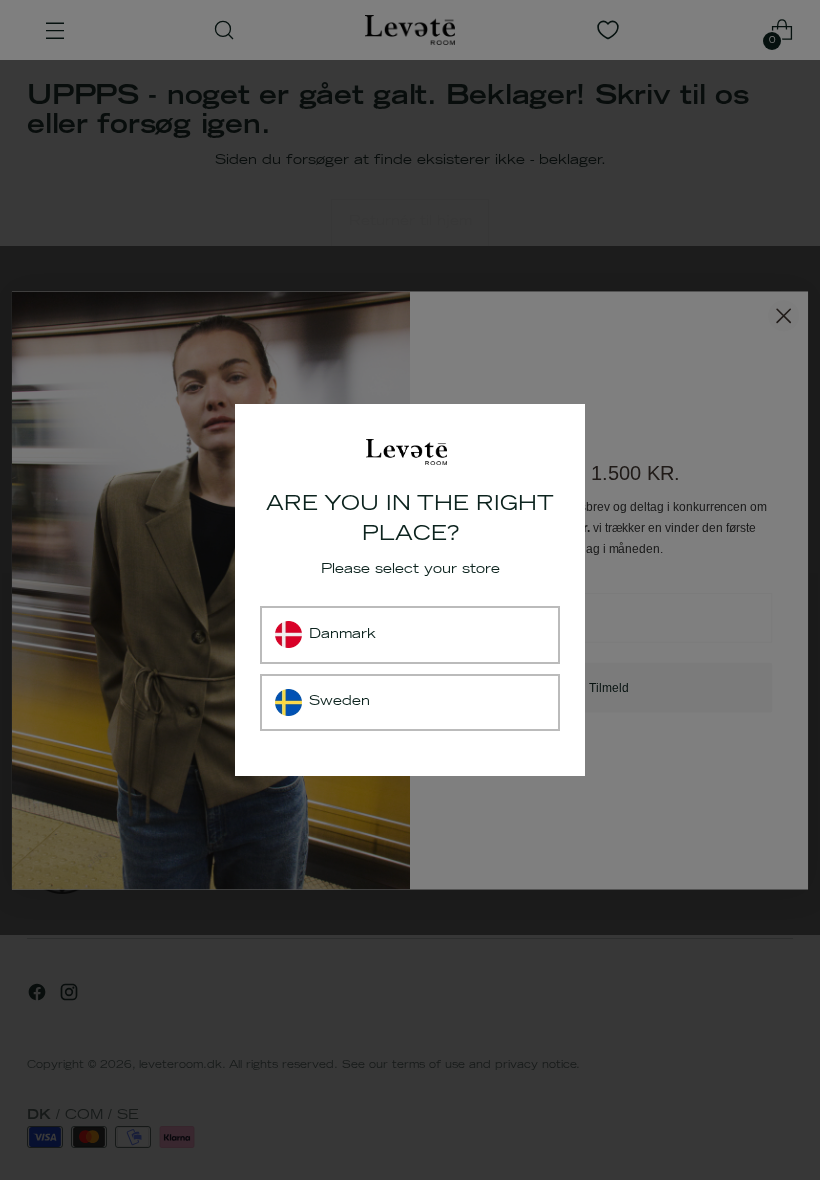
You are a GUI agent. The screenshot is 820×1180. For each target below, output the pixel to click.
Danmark (342, 635)
